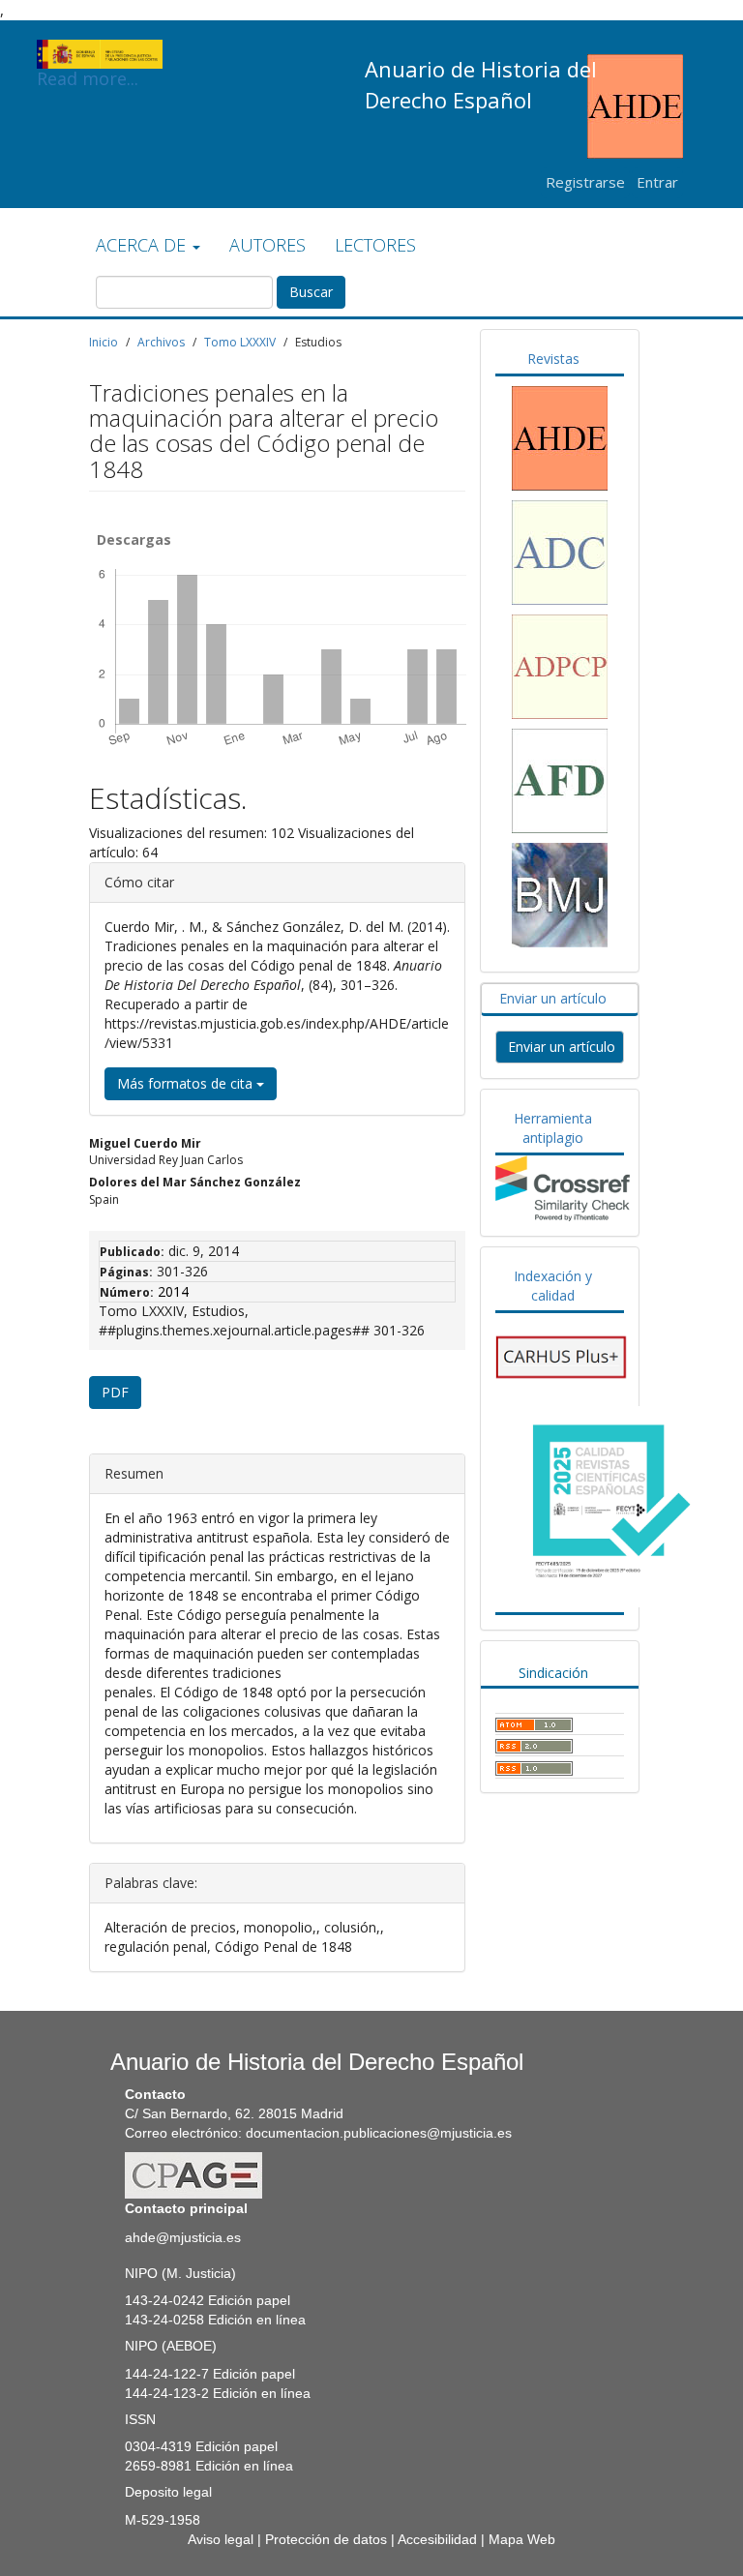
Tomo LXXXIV (240, 342)
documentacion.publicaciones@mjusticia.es (379, 2133)
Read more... (88, 68)
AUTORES (267, 245)
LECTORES (375, 245)
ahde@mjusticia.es (183, 2237)
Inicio (104, 342)
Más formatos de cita (187, 1083)
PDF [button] (115, 1392)
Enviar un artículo (562, 1047)
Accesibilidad (437, 2539)
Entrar (657, 182)
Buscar (311, 292)
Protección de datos (326, 2539)
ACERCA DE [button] (143, 245)
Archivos (161, 342)
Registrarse (585, 182)
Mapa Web (522, 2539)
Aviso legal (221, 2539)
